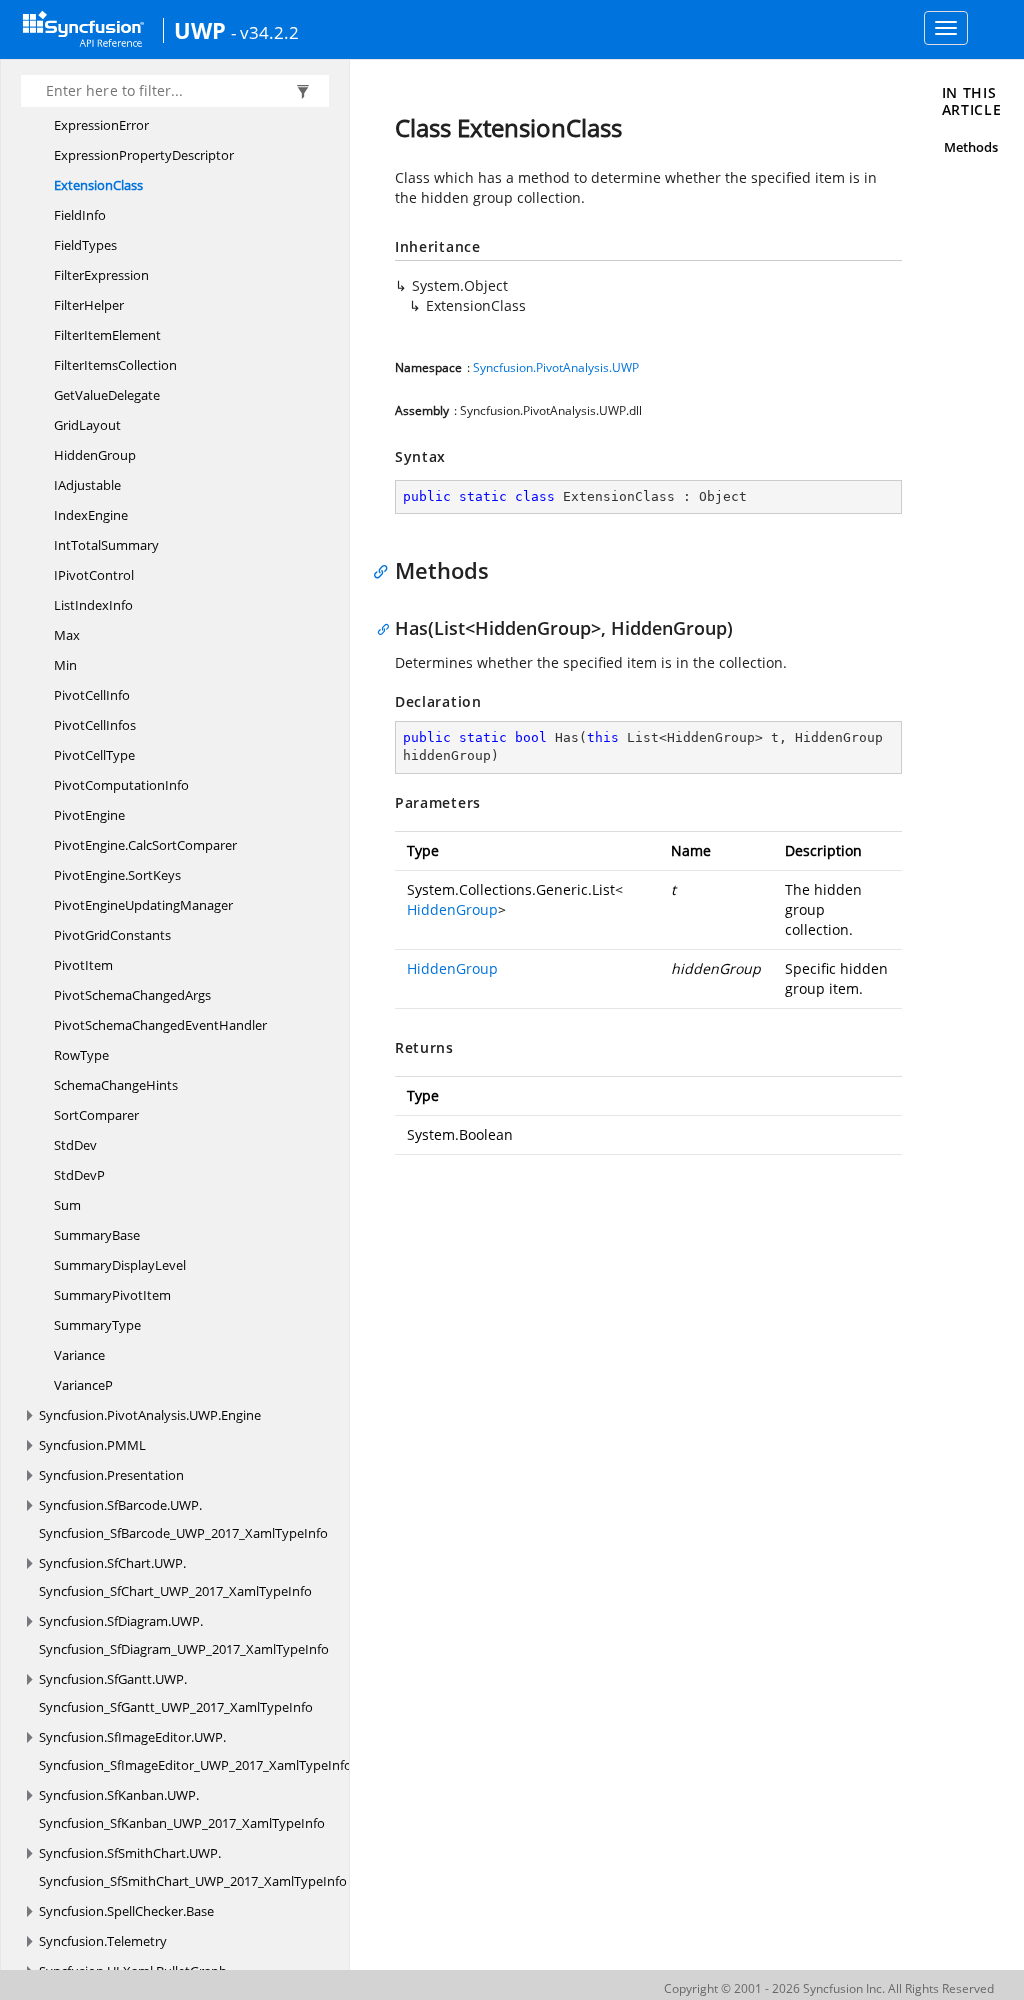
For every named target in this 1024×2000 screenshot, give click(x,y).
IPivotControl (94, 575)
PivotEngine (89, 815)
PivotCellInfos (95, 725)
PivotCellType (94, 755)
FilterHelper (89, 305)
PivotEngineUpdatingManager (143, 905)
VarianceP (83, 1385)
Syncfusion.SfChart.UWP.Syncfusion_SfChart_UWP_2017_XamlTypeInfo (175, 1577)
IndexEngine (91, 515)
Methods (971, 147)
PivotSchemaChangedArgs (132, 995)
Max (67, 635)
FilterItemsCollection (115, 365)
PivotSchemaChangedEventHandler (160, 1025)
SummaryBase (97, 1235)
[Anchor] (385, 570)
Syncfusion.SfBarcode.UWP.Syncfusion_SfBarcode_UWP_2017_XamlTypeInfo (183, 1519)
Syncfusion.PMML (92, 1445)
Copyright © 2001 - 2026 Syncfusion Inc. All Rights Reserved (829, 1988)
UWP (200, 30)
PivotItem (83, 965)
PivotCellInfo (92, 695)
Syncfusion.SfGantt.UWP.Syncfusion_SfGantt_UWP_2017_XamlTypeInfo (176, 1693)
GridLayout (87, 425)
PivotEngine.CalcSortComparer (145, 845)
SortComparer (96, 1115)
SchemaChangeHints (116, 1085)
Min (65, 665)
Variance (79, 1355)
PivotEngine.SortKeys (117, 875)
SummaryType (97, 1325)
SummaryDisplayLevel (120, 1265)
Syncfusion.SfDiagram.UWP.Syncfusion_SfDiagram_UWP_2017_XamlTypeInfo (184, 1635)
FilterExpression (101, 275)
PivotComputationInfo (121, 785)
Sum (67, 1205)
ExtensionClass (98, 185)
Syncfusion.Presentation (111, 1475)
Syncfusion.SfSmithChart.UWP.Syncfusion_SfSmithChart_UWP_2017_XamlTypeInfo (193, 1867)
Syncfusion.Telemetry (103, 1941)
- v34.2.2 (265, 32)
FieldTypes (85, 245)
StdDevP (79, 1175)
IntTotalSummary (106, 545)
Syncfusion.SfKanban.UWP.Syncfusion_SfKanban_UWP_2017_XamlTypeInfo (182, 1809)
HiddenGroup (95, 455)
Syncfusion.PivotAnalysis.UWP (556, 367)
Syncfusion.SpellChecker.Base (126, 1911)
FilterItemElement (107, 335)
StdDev (75, 1145)
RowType (81, 1055)
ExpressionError (101, 125)
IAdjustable (87, 485)
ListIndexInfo (93, 605)
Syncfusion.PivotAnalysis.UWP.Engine (150, 1415)
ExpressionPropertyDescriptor (144, 155)
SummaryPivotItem (112, 1295)
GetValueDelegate (107, 395)
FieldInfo (80, 215)
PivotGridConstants (112, 935)
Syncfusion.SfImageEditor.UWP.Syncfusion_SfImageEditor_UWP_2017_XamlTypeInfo (195, 1751)
